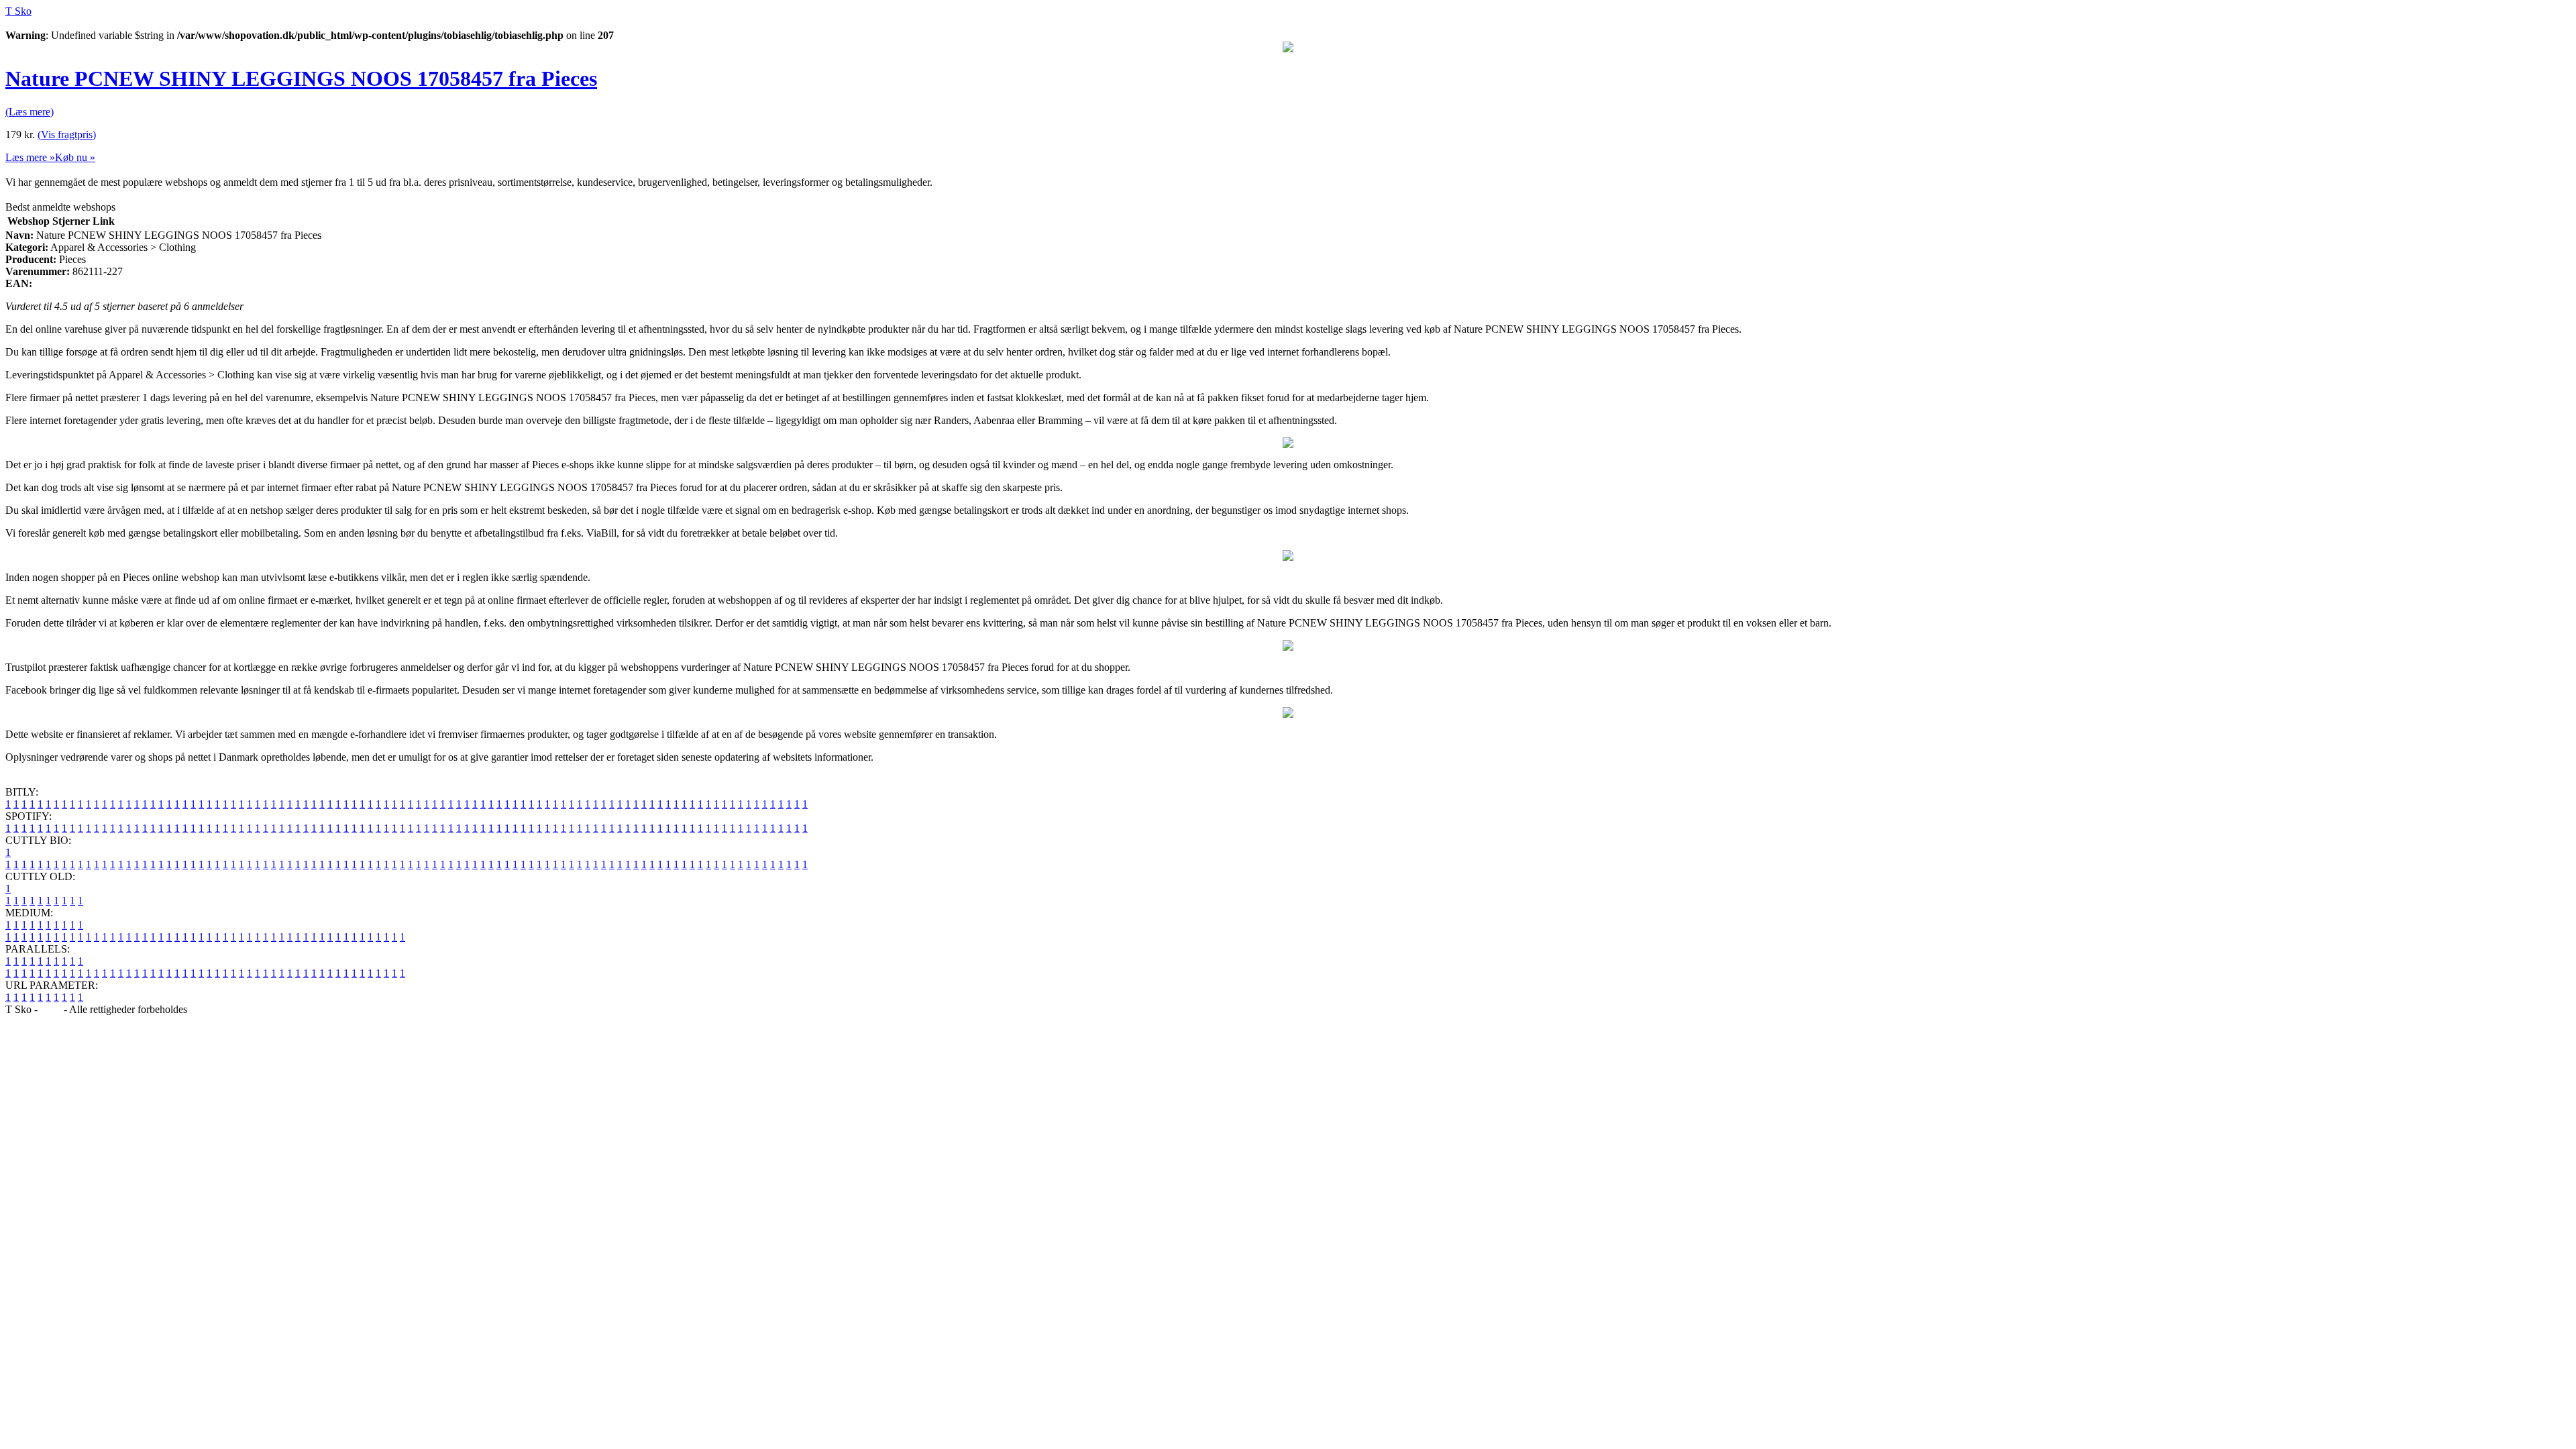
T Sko (18, 11)
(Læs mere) (30, 112)
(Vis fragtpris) (67, 135)
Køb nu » (75, 157)
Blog (51, 1009)
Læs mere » (30, 157)
